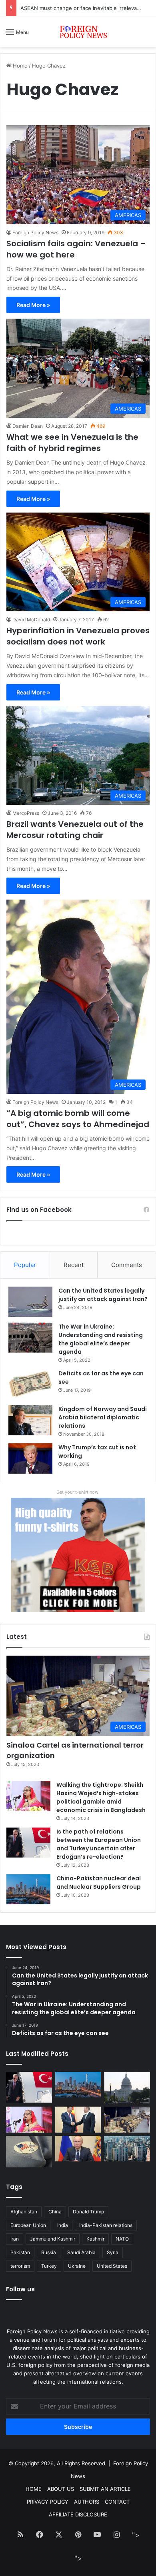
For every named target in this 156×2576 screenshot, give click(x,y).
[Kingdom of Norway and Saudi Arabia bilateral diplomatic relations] (30, 1420)
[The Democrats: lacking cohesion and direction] (29, 2152)
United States (112, 2266)
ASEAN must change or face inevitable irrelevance (83, 8)
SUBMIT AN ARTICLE (105, 2489)
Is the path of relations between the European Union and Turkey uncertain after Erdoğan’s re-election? (99, 1844)
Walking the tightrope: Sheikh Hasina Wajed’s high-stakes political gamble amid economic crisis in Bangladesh (101, 1797)
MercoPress (26, 813)
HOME (34, 2489)
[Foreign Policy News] (78, 32)
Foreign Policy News (35, 232)
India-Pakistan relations (106, 2225)
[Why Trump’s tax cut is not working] (30, 1459)
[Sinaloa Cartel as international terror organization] (127, 2120)
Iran (15, 2239)
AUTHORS (87, 2502)
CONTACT (117, 2502)
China (55, 2212)
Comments (127, 1265)
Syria (113, 2252)
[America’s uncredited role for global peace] (127, 2088)
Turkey (49, 2266)
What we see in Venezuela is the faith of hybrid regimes (72, 443)
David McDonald (31, 620)
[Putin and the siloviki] (78, 2149)
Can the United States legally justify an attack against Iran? (103, 1295)
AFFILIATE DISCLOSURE (78, 2514)
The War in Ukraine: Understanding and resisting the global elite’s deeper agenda (101, 1339)
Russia (49, 2252)
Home (19, 66)
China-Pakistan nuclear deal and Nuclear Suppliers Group (99, 1883)
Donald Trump (88, 2212)
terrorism (20, 2266)
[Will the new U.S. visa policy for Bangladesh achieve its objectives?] (127, 2149)
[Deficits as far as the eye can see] (30, 1384)
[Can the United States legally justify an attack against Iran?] (30, 1302)
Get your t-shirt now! (78, 1492)
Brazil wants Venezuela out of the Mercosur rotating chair (75, 830)
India (63, 2225)
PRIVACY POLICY (48, 2502)
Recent (74, 1265)
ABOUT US (61, 2489)
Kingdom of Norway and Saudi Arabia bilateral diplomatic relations (103, 1417)
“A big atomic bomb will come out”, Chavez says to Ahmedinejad (78, 1119)
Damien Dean (28, 426)
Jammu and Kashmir (53, 2239)
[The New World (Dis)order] (78, 2120)
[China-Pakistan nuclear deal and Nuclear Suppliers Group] (28, 1889)
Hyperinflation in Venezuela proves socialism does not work (78, 636)
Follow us (20, 2289)
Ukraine (77, 2266)
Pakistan (20, 2252)
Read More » (33, 305)
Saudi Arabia (81, 2252)
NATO (122, 2239)
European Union (28, 2225)
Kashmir (95, 2239)
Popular (25, 1265)
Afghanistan (24, 2212)
